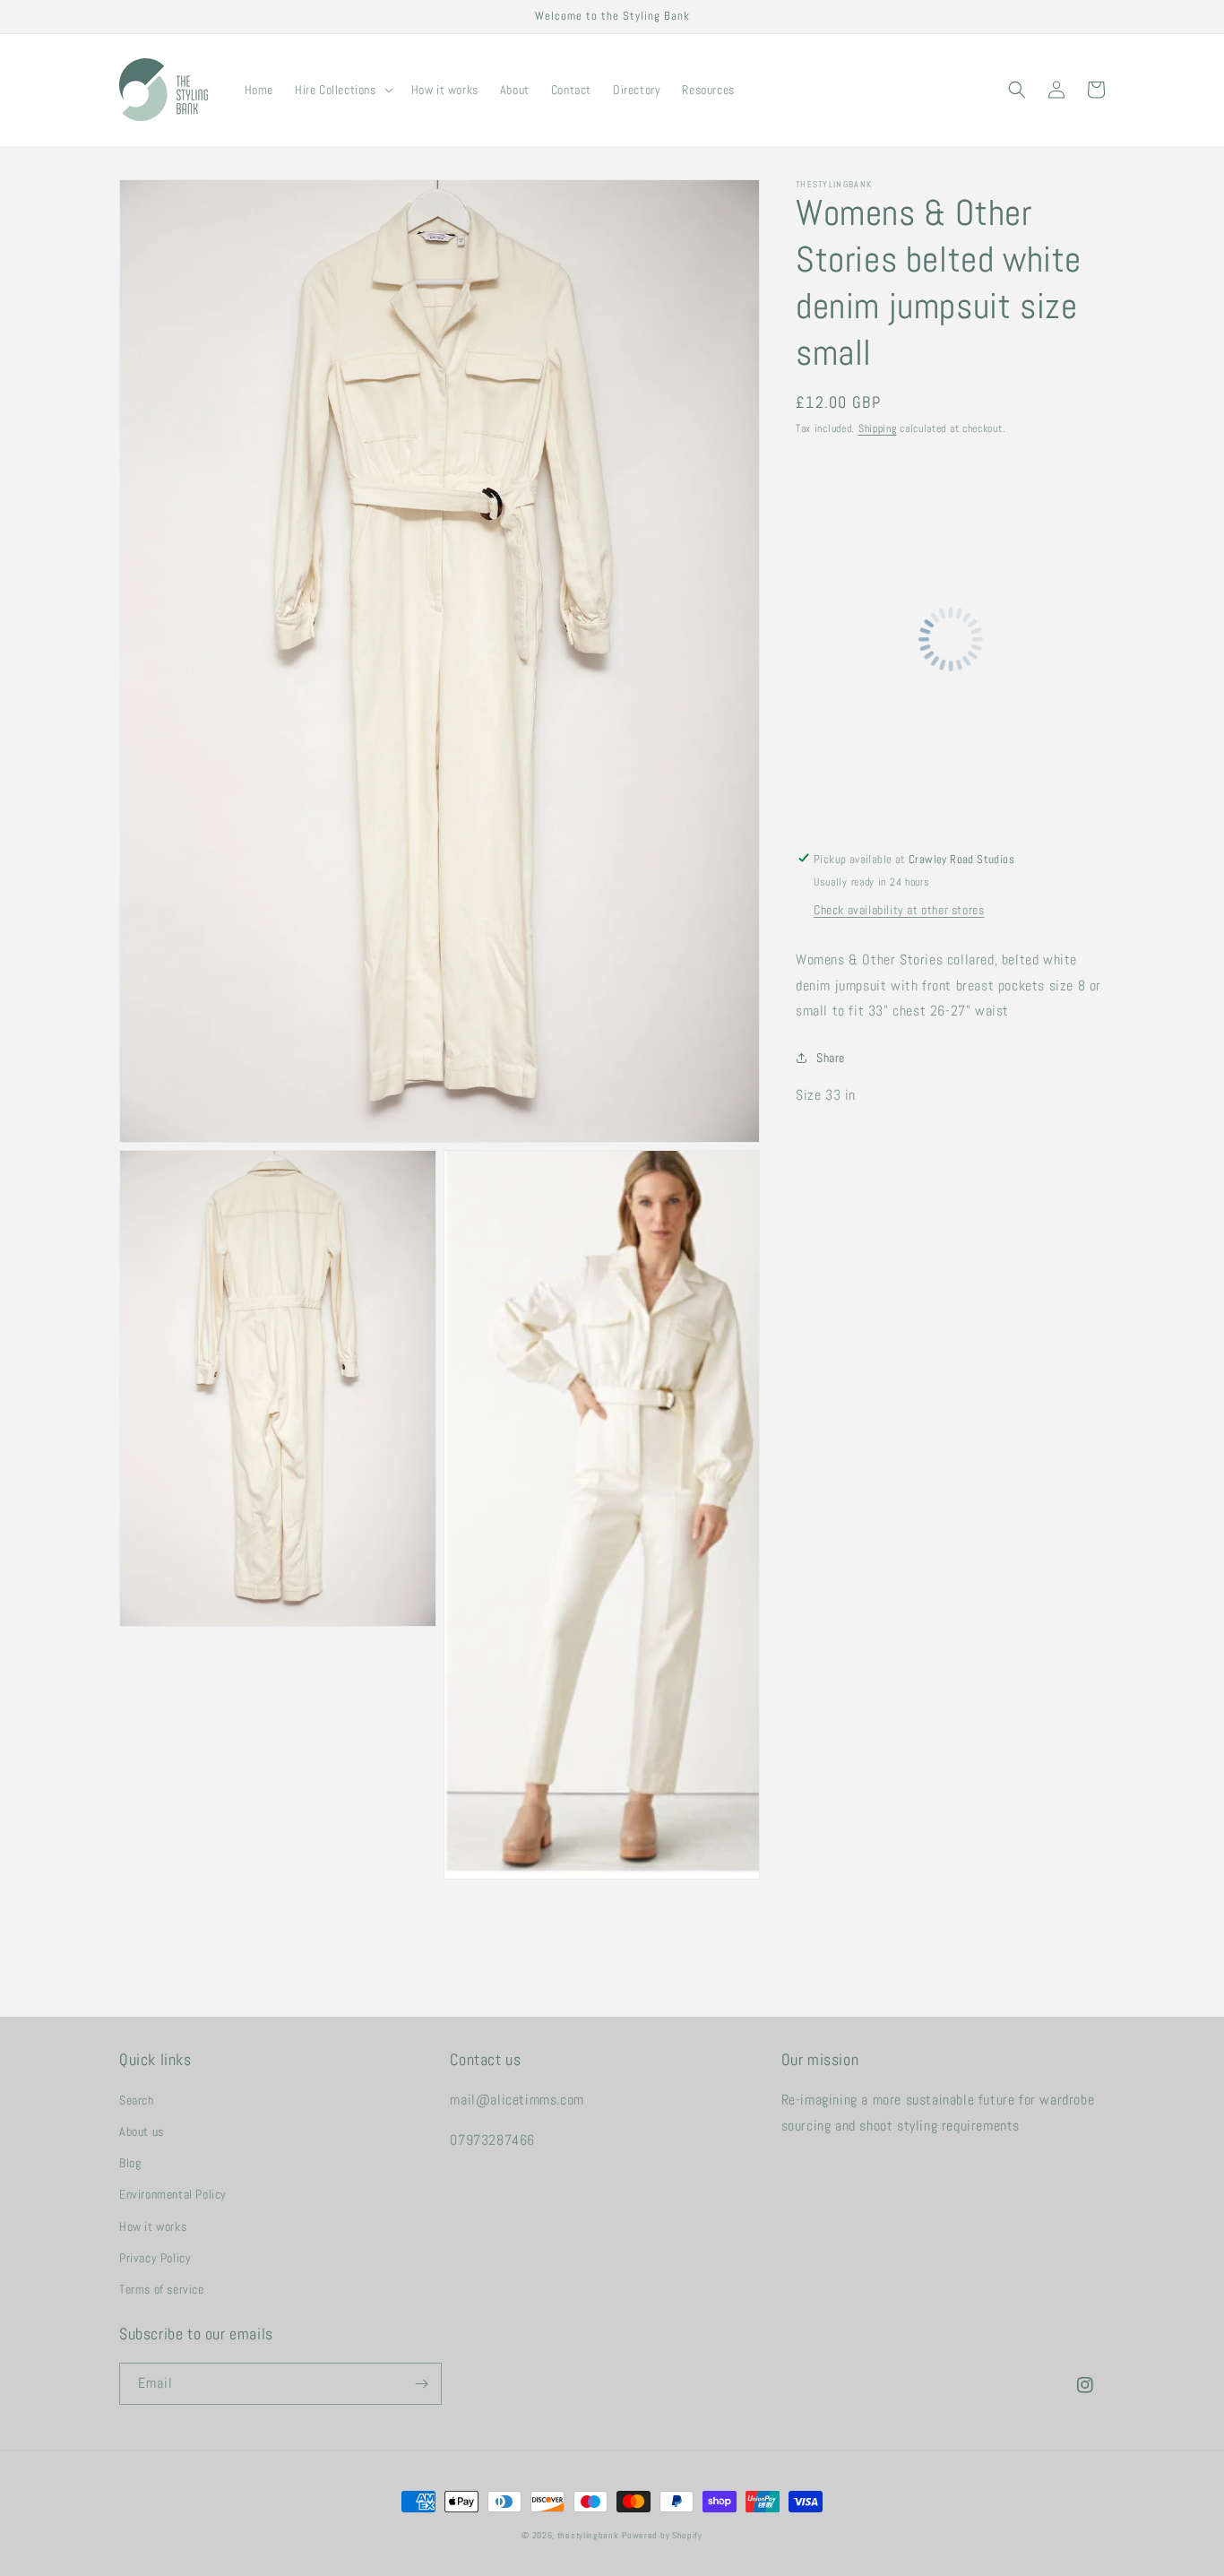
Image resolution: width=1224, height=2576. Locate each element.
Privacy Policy (155, 2258)
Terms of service (162, 2289)
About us (142, 2131)
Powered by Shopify (662, 2535)
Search (137, 2100)
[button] (342, 90)
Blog (130, 2163)
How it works (153, 2226)
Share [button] (831, 1058)
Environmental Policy (173, 2194)
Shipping (878, 428)
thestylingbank (588, 2535)
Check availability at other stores (899, 909)
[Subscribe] (421, 2384)
